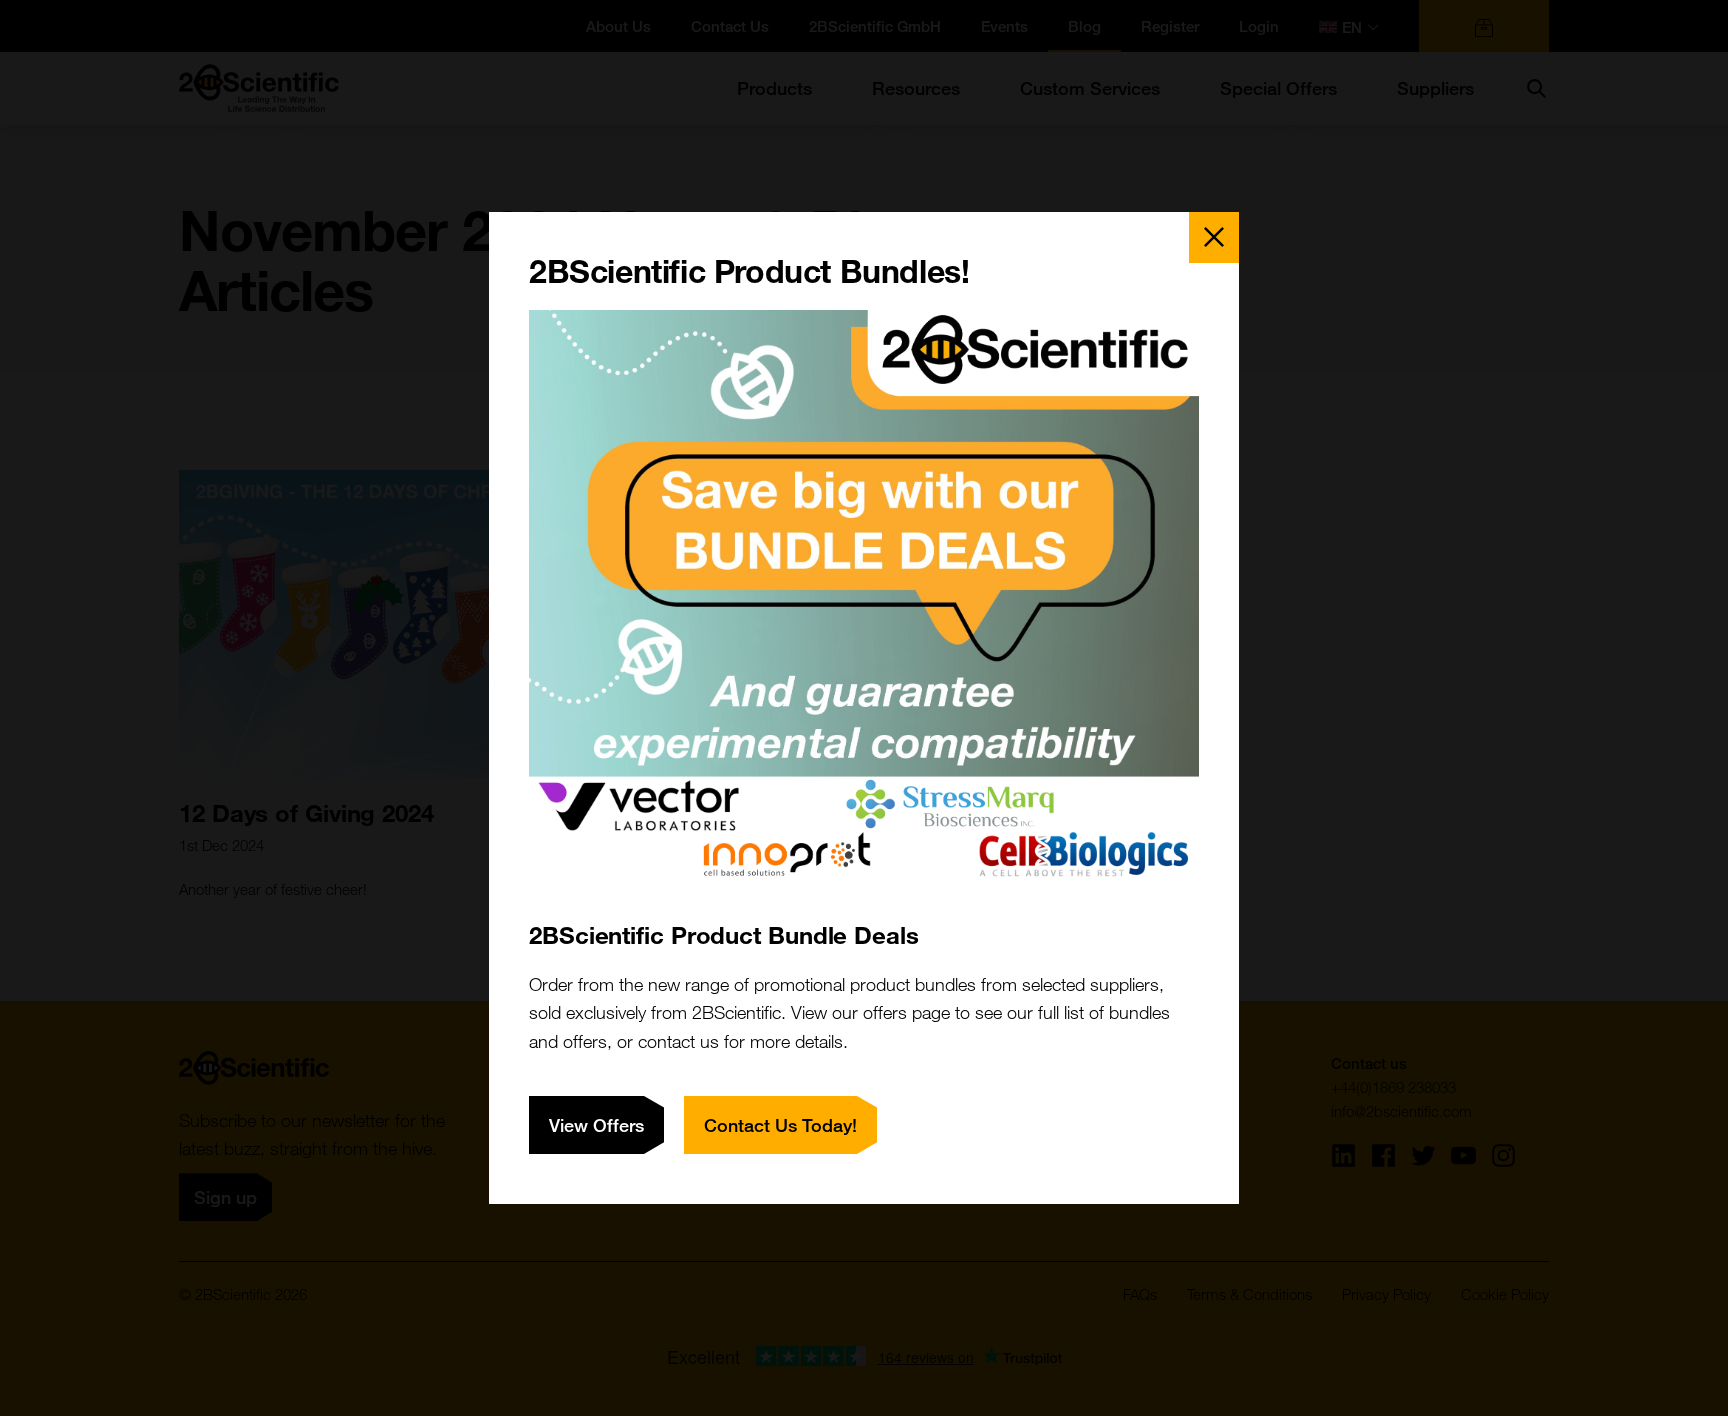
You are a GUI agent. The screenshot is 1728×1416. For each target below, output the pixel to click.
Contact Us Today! (780, 1125)
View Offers (596, 1125)
